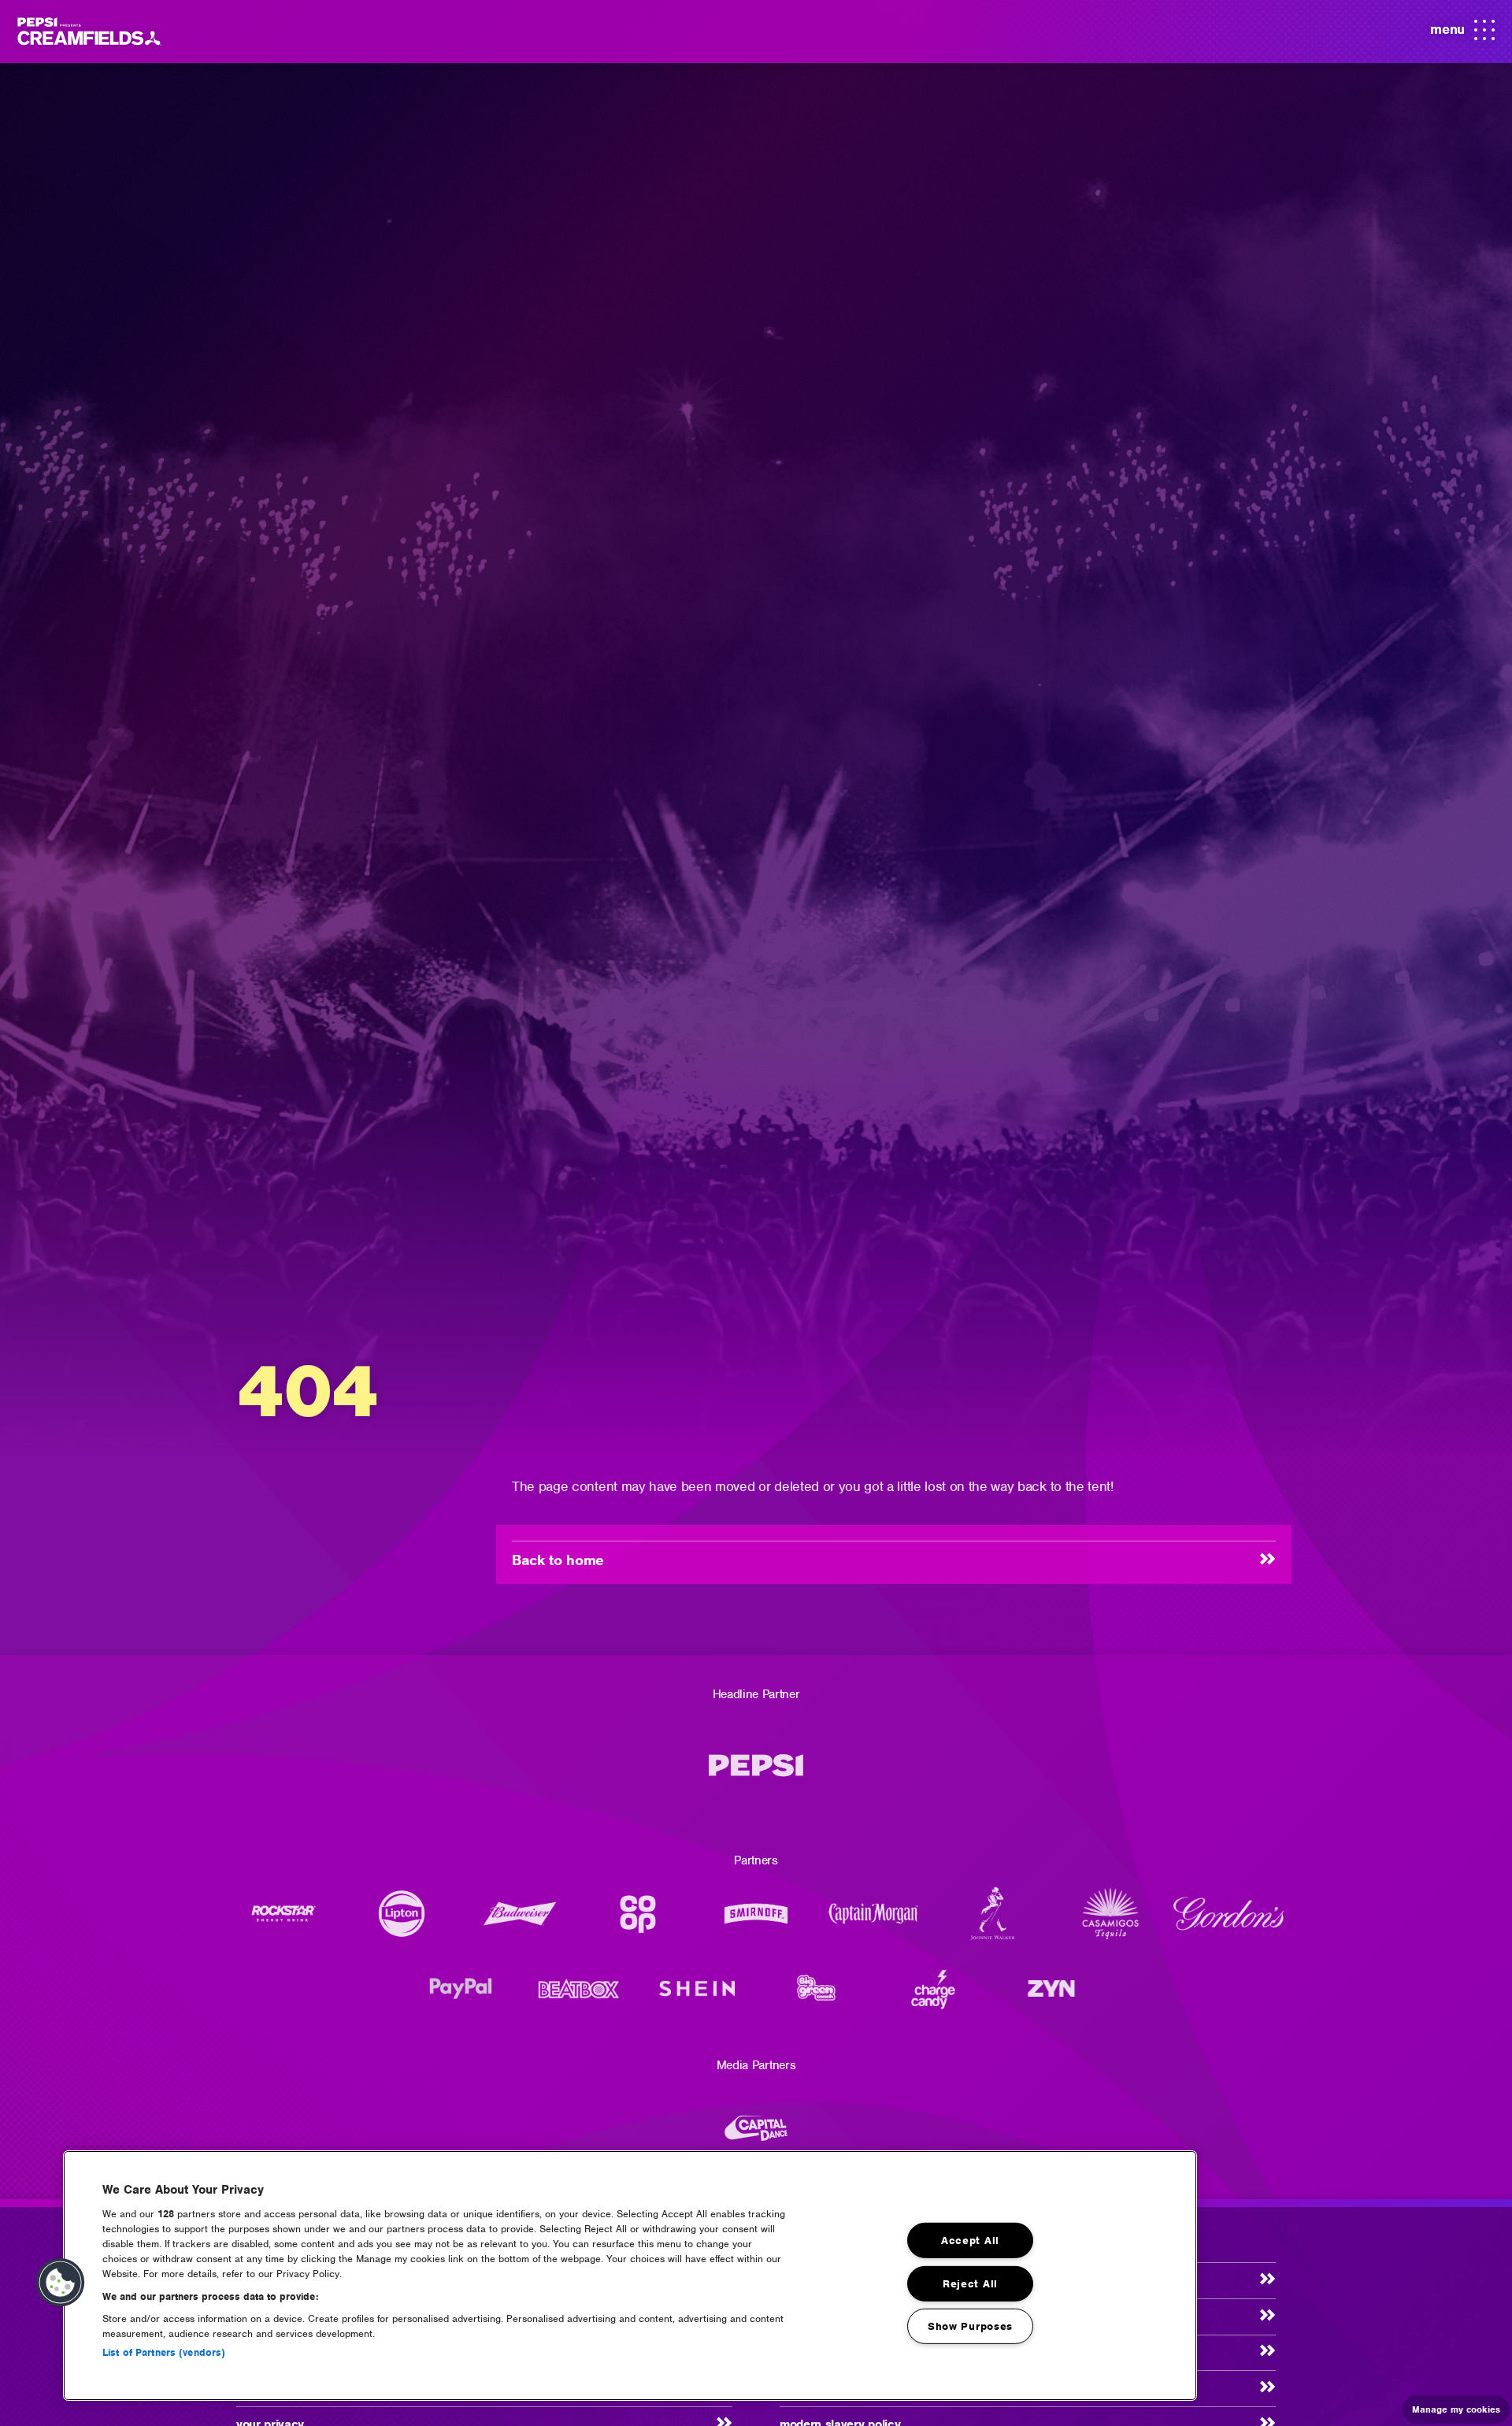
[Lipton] (402, 1922)
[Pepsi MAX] (756, 1773)
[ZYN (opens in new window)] (1051, 1996)
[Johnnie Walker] (992, 1922)
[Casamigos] (1110, 1922)
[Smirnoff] (756, 1922)
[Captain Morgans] (874, 1922)
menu (1463, 35)
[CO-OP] (638, 1922)
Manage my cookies (1456, 2409)
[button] (61, 2283)
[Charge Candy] (933, 1996)
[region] (630, 2276)
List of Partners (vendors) (164, 2352)
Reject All (970, 2283)
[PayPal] (461, 1996)
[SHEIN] (697, 1996)
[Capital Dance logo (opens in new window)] (756, 2136)
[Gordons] (1228, 1922)
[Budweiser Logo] (520, 1922)
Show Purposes (970, 2326)
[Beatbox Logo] (579, 1996)
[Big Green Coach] (815, 1996)
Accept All (970, 2241)
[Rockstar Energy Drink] (283, 1922)
